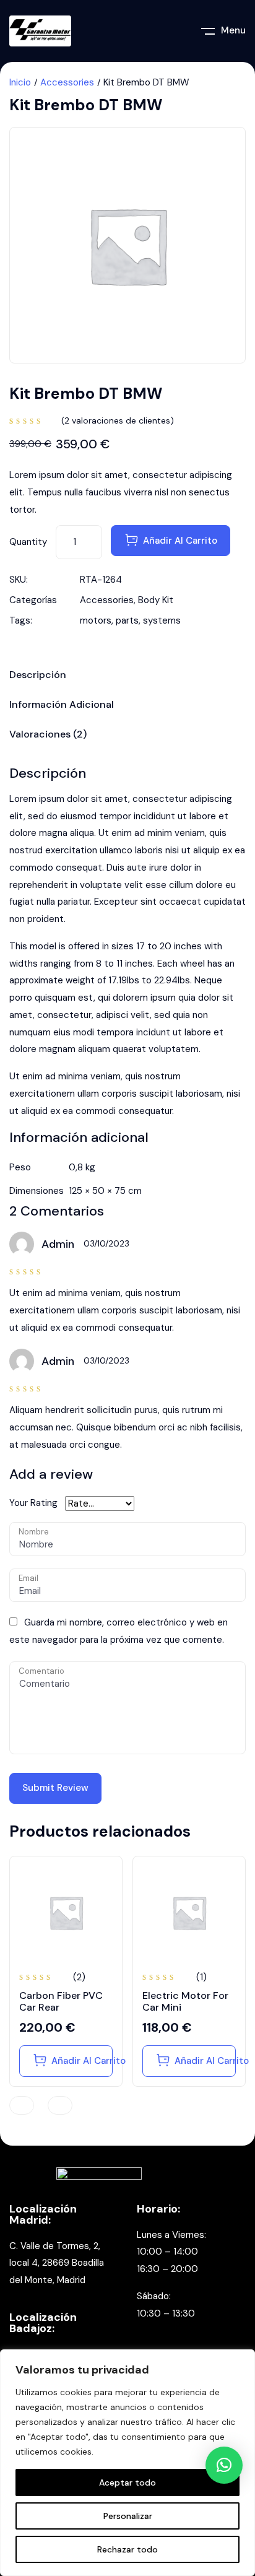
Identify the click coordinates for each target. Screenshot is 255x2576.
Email (28, 1578)
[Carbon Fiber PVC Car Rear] (66, 1912)
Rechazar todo (127, 2549)
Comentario (41, 1671)
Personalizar (128, 2516)
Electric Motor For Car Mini (185, 2001)
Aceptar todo (127, 2482)
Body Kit (156, 600)
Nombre (34, 1532)
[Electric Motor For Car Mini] (189, 1912)
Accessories (67, 82)
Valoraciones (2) (48, 735)
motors (96, 620)
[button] (224, 2465)
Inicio (20, 82)
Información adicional (62, 705)
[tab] (127, 677)
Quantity (28, 542)
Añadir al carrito (180, 541)
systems (162, 620)
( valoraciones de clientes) (118, 420)
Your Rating (33, 1503)
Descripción (38, 676)
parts (127, 620)
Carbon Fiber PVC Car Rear (61, 2001)
